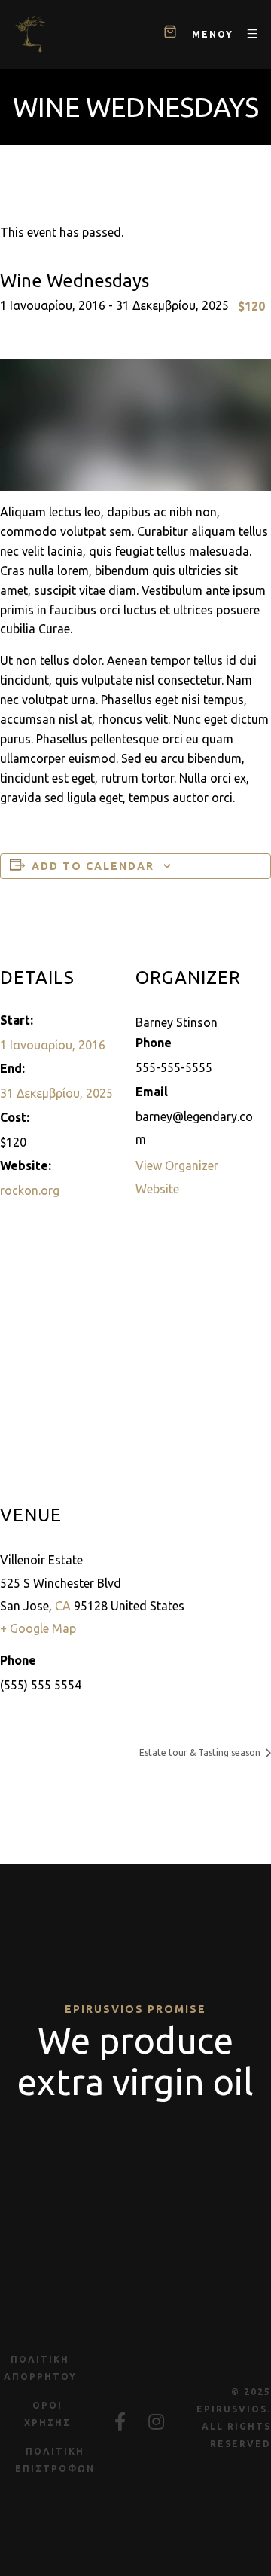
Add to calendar (93, 866)
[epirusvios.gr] (30, 34)
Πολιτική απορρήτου (40, 2368)
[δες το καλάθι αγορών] (170, 34)
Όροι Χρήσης (47, 2414)
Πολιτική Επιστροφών (55, 2460)
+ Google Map (38, 1628)
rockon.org (30, 1190)
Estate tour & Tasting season (201, 1752)
